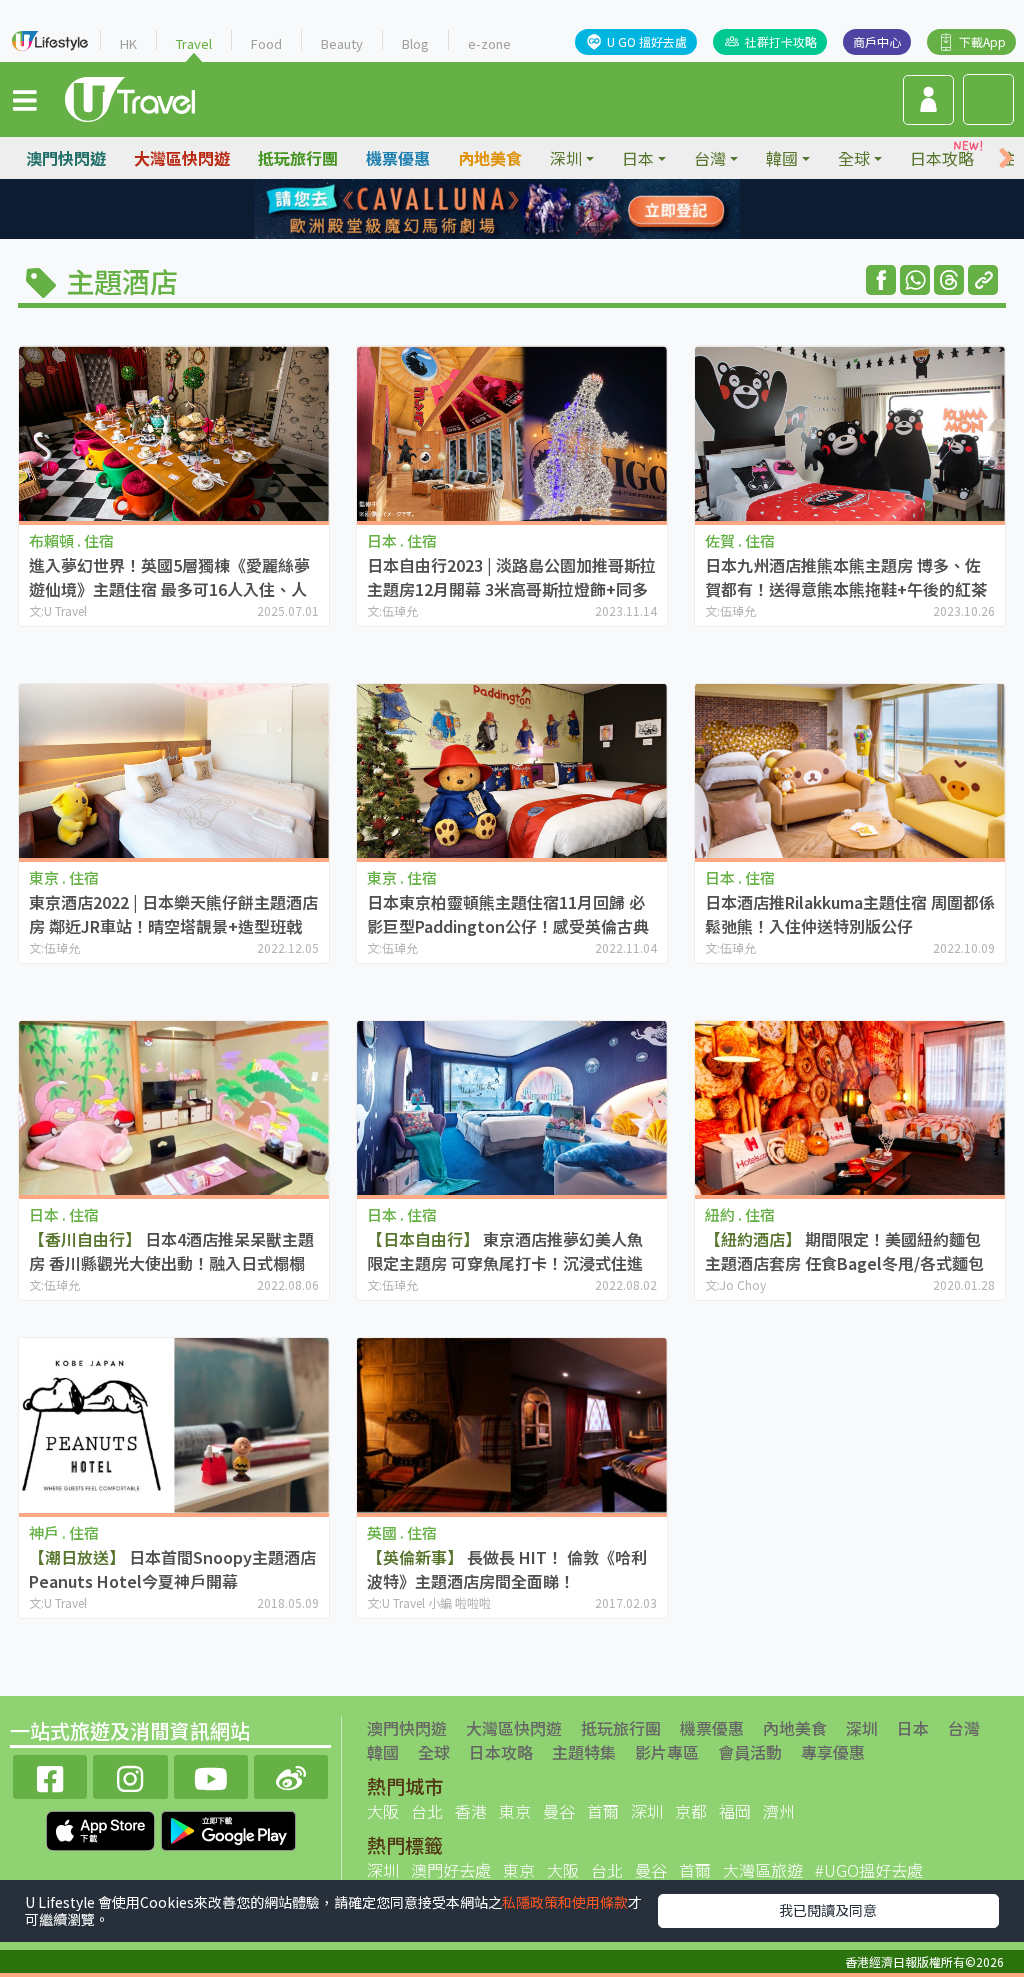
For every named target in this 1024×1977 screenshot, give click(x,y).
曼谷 (559, 1811)
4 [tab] (557, 210)
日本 (913, 1728)
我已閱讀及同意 (828, 1910)
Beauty (342, 43)
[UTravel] (130, 97)
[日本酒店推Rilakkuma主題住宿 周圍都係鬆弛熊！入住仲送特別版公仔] (850, 771)
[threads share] (949, 280)
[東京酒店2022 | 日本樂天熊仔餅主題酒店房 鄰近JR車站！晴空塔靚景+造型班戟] (174, 771)
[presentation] (1006, 158)
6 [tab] (497, 234)
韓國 (383, 1752)
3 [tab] (527, 210)
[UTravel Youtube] (211, 1774)
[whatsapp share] (915, 280)
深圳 (862, 1728)
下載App (982, 41)
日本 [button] (638, 158)
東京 (515, 1811)
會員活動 (750, 1752)
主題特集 (584, 1752)
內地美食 (490, 158)
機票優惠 (398, 158)
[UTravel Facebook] (50, 1774)
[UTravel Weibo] (291, 1774)
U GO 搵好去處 (647, 41)
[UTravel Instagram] (130, 1774)
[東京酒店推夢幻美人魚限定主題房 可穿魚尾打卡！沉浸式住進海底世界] (512, 1108)
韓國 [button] (782, 158)
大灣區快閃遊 (182, 158)
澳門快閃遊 (66, 158)
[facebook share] (881, 280)
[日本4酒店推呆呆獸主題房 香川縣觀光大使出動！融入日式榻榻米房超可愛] (174, 1108)
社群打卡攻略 (781, 41)
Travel (194, 43)
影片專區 (667, 1752)
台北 (427, 1811)
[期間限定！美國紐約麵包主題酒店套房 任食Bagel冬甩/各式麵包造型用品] (850, 1108)
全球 (434, 1752)
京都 (691, 1811)
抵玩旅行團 (298, 158)
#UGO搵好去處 (869, 1870)
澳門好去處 (451, 1870)
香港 (471, 1811)
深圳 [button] (566, 158)
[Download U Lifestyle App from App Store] (102, 1829)
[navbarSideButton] (25, 99)
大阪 (383, 1811)
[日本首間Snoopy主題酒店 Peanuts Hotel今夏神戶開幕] (174, 1425)
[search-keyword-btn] (988, 99)
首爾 (603, 1811)
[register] (928, 100)
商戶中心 (877, 41)
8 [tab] (557, 234)
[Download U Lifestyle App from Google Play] (228, 1829)
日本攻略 (942, 158)
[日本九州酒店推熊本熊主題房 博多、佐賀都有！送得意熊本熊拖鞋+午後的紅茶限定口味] (850, 433)
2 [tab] (497, 210)
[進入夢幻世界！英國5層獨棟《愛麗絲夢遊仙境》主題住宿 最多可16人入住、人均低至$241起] (174, 433)
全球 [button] (854, 158)
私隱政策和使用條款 (565, 1902)
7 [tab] (527, 234)
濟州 (779, 1811)
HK (128, 43)
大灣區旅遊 (763, 1870)
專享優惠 (833, 1752)
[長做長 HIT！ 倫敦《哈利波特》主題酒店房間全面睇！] (512, 1425)
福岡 (735, 1811)
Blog (415, 43)
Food (266, 43)
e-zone (489, 43)
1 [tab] (467, 210)
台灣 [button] (710, 158)
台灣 (964, 1728)
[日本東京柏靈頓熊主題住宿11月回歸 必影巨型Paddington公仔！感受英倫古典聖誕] (512, 771)
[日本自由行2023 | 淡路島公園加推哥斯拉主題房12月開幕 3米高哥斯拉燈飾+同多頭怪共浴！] (512, 433)
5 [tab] (467, 234)
